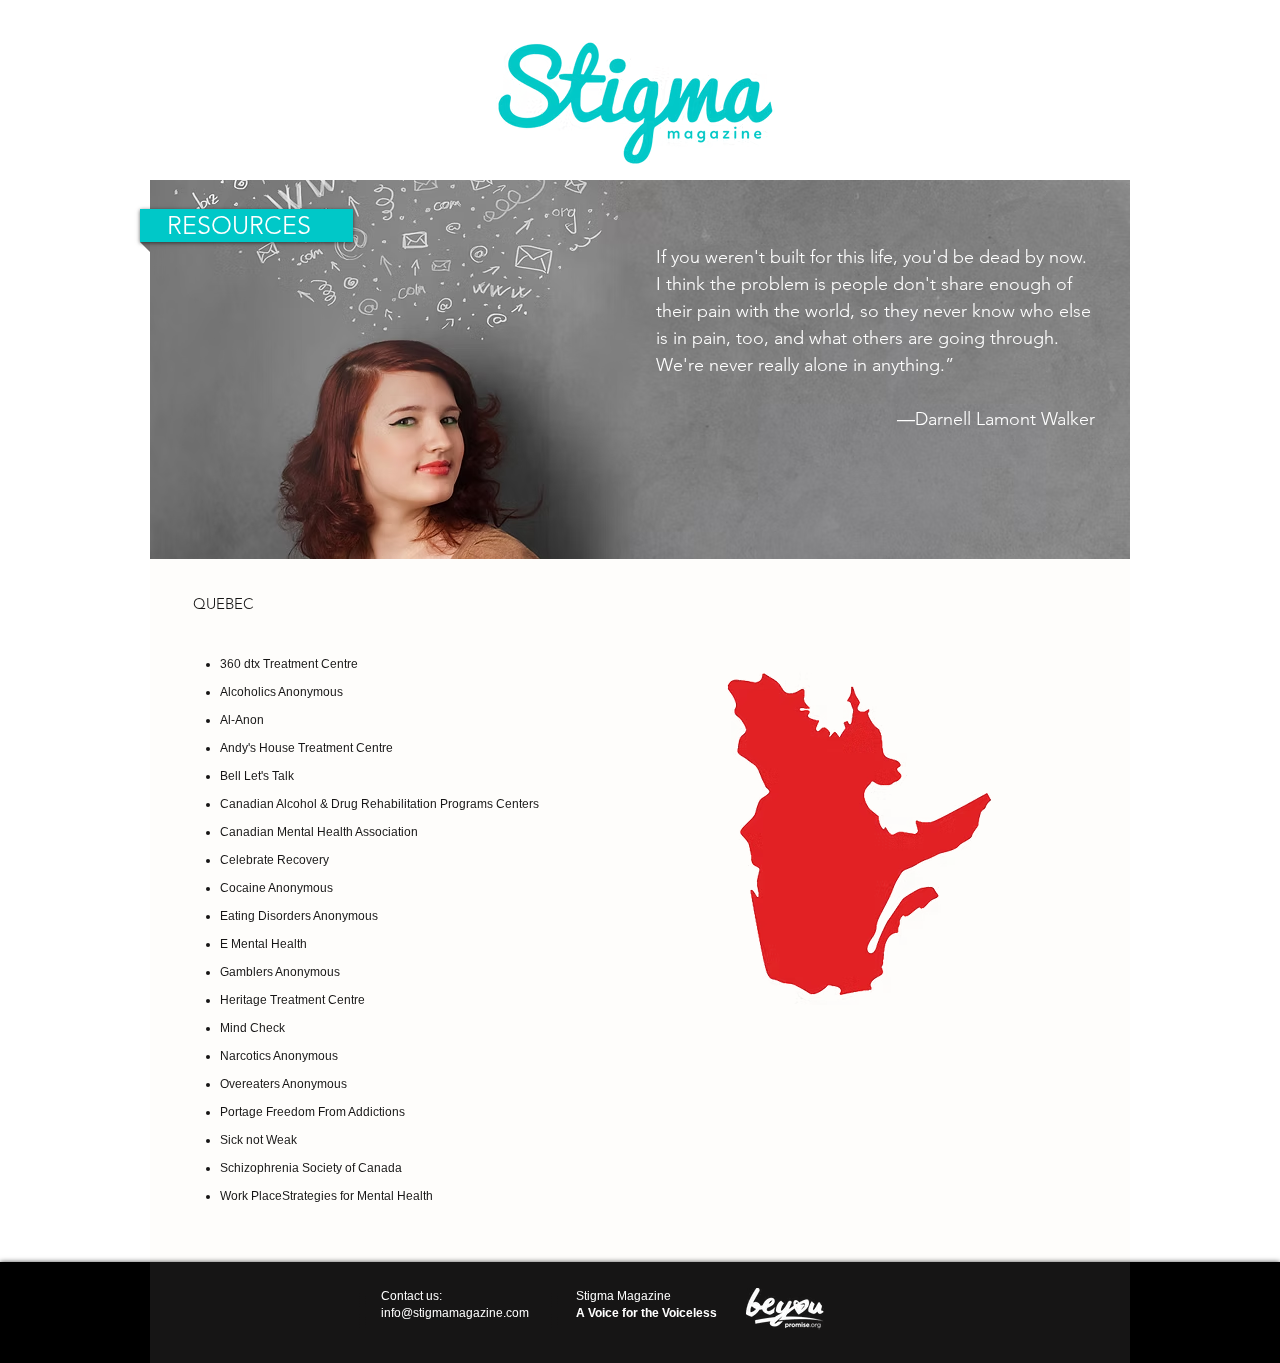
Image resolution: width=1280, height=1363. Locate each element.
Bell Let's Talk (257, 776)
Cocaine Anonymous (276, 888)
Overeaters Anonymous (283, 1084)
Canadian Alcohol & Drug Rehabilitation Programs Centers (379, 804)
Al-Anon (242, 720)
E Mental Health (263, 944)
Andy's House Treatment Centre (306, 748)
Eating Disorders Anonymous (299, 916)
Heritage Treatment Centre (292, 1000)
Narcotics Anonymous (279, 1056)
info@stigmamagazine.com (455, 1313)
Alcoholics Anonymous (281, 692)
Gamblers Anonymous (280, 972)
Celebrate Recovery (274, 860)
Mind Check (252, 1028)
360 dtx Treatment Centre (289, 664)
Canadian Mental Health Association (319, 832)
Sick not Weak (258, 1140)
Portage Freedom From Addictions (312, 1112)
